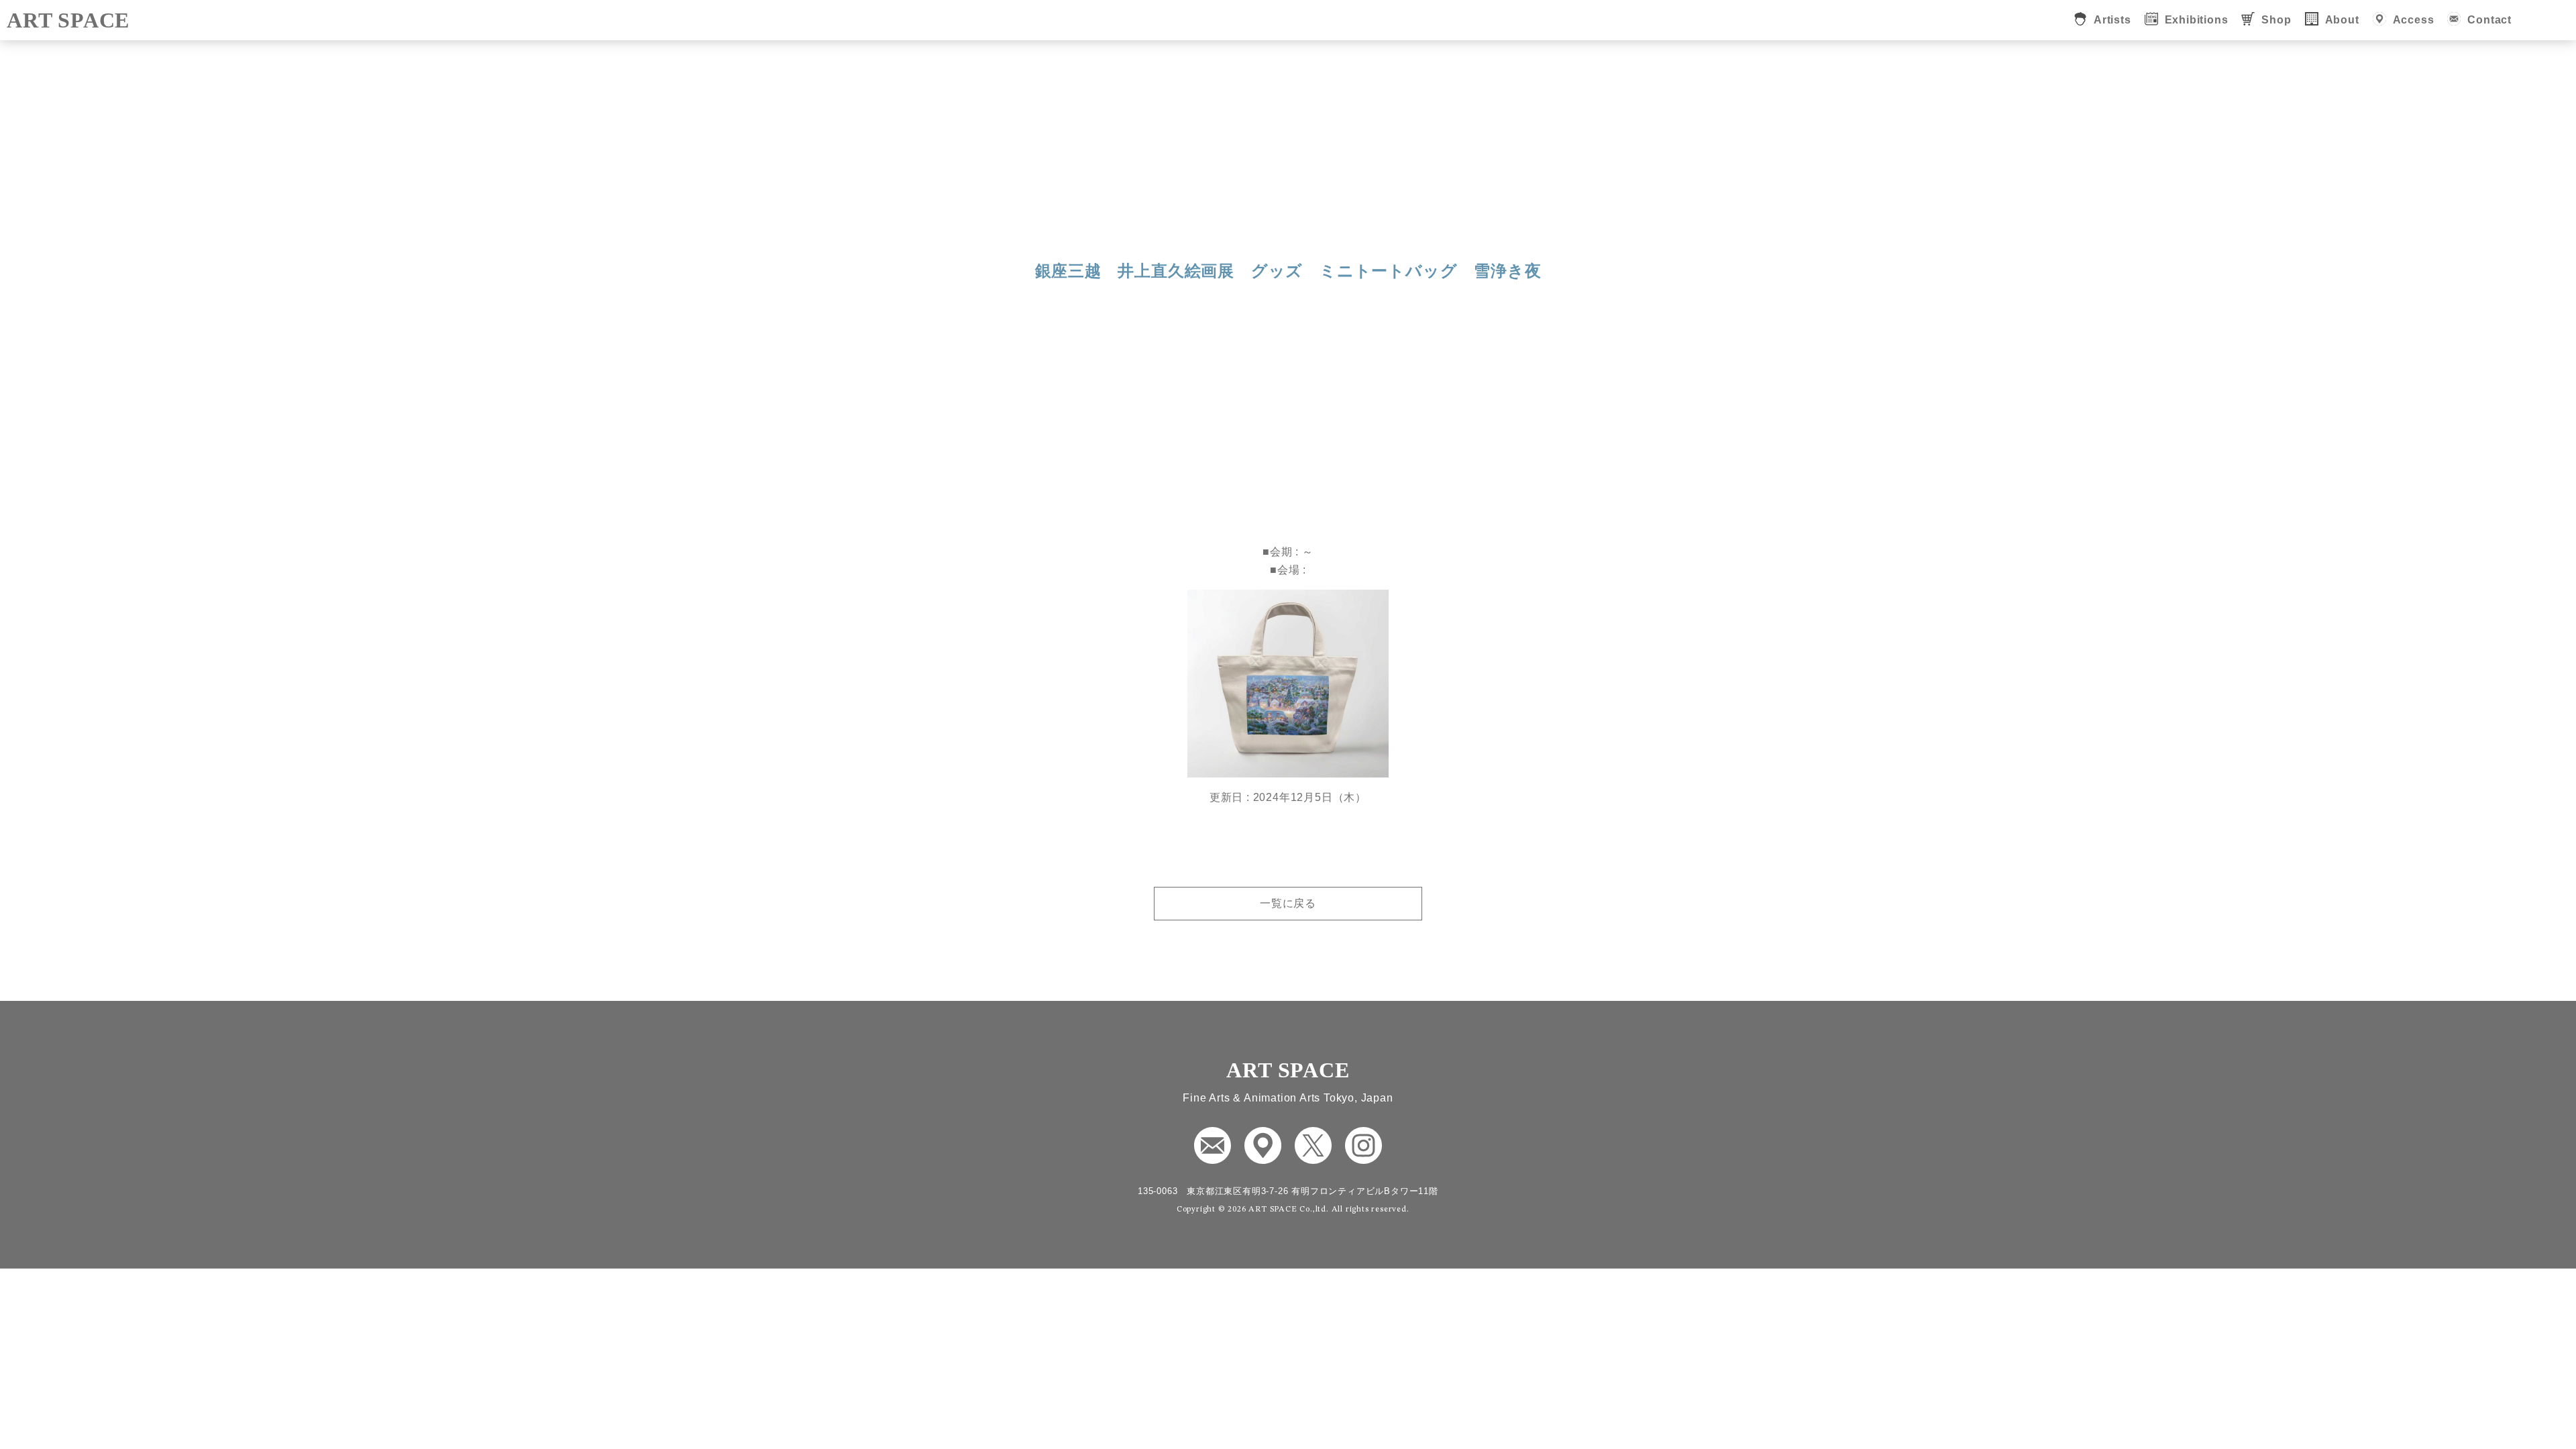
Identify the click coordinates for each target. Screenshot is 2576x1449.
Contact (2489, 20)
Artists (2112, 20)
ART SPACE (68, 20)
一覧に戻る (1288, 903)
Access (2414, 20)
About (2342, 20)
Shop (2276, 20)
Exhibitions (2197, 20)
